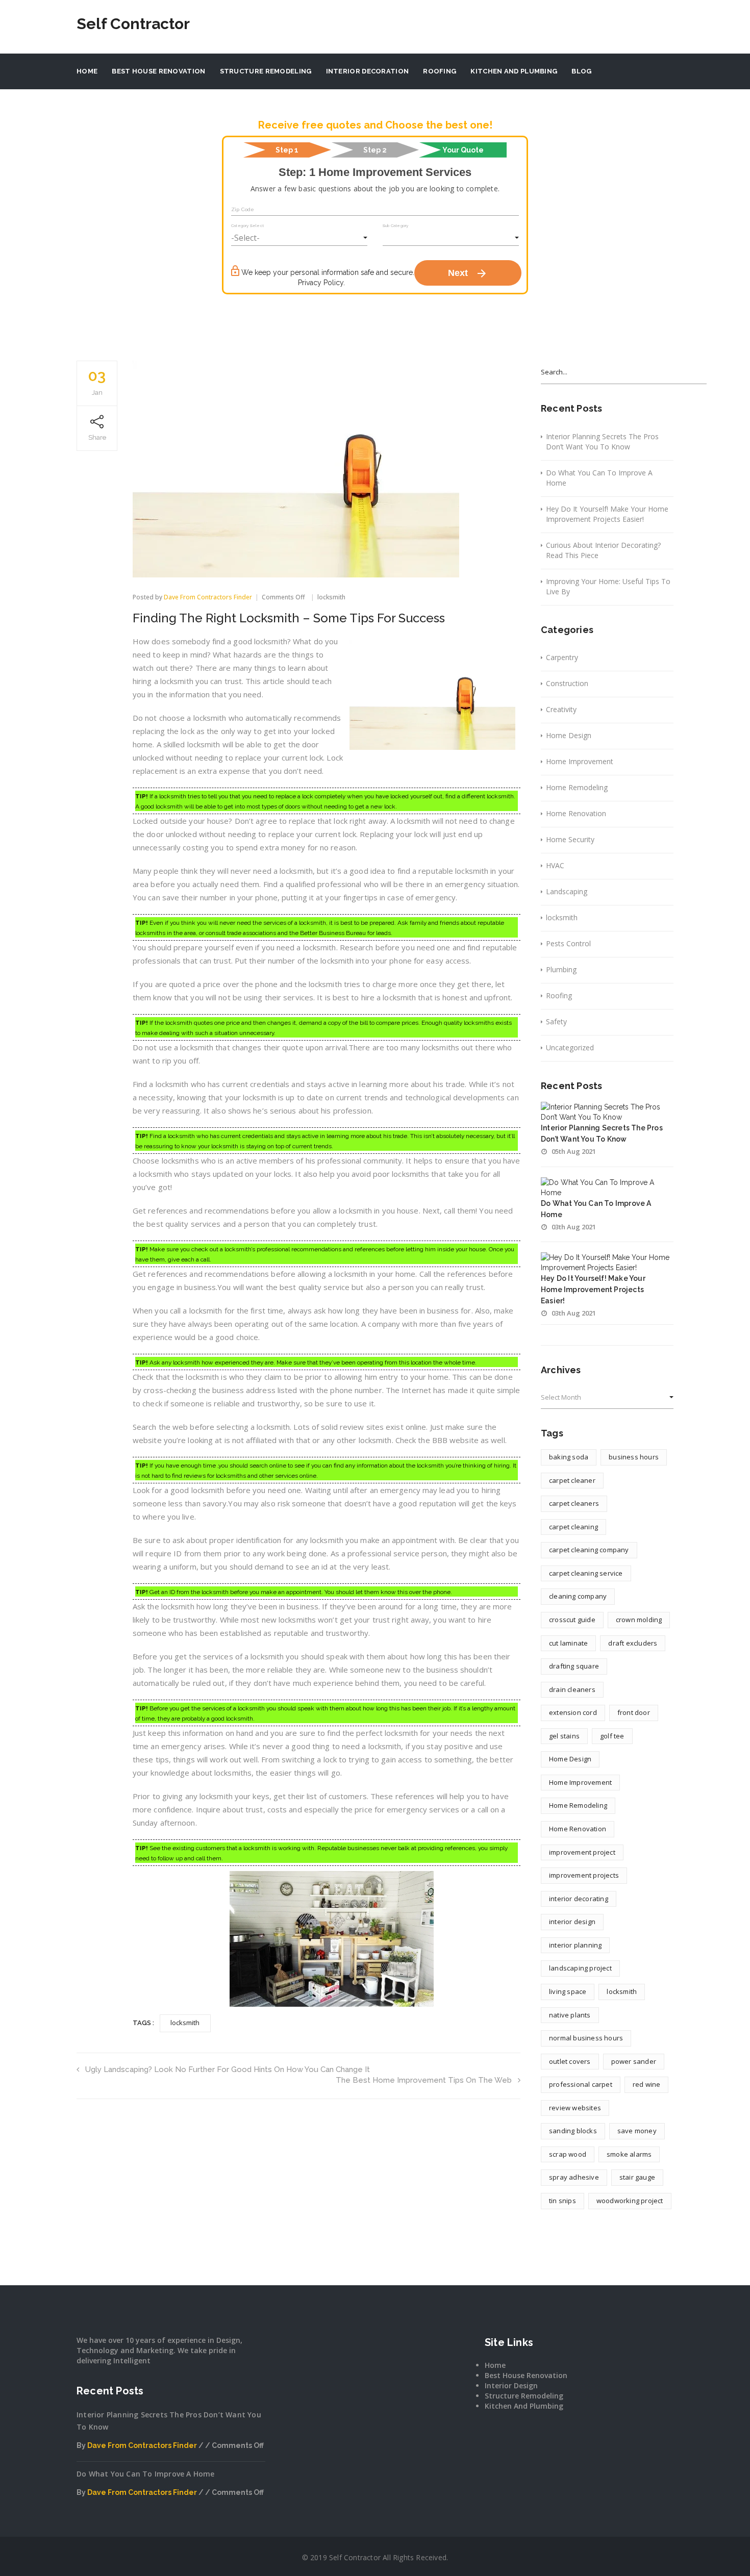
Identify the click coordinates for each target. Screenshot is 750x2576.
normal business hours (586, 2038)
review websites (575, 2108)
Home (87, 71)
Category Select (247, 225)
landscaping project (580, 1968)
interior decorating (579, 1899)
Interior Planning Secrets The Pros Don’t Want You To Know (602, 441)
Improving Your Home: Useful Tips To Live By (608, 586)
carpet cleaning (573, 1527)
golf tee (612, 1736)
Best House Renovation (158, 71)
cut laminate (568, 1643)
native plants (570, 2015)
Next (468, 273)
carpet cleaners (574, 1503)
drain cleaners (572, 1689)
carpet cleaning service (586, 1573)
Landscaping (567, 891)
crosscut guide (572, 1620)
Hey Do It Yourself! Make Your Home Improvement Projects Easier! (607, 514)
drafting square (574, 1666)
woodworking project (630, 2201)
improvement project (582, 1852)
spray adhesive (574, 2177)
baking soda (569, 1457)
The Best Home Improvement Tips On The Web (424, 2080)
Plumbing (561, 969)
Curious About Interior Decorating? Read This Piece (603, 550)
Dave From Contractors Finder (208, 597)
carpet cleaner (572, 1480)
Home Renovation (576, 813)
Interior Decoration (368, 71)
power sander (634, 2061)
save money (637, 2131)
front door (634, 1712)
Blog (581, 71)
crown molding (639, 1620)
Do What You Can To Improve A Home (599, 478)
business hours (634, 1457)
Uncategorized (570, 1047)
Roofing (440, 71)
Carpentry (562, 657)
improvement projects (584, 1875)
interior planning (575, 1945)
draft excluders (633, 1643)
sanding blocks (573, 2131)
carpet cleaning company (589, 1550)
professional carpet (581, 2084)
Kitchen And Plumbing (514, 71)
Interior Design (511, 2385)
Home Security (570, 839)
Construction (567, 683)
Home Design (569, 735)
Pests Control (568, 943)
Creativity (561, 709)
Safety (556, 1021)
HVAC (555, 865)
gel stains (564, 1736)
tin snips (562, 2201)
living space (568, 1991)
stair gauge (637, 2177)
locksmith (331, 597)
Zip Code (243, 209)
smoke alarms (629, 2154)
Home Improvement (580, 761)
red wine (647, 2084)
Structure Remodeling (266, 71)
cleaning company (578, 1596)
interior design (572, 1922)
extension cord (573, 1712)
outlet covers (570, 2061)
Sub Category (395, 225)
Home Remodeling (577, 787)
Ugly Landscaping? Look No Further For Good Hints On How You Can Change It (228, 2069)
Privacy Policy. (321, 283)
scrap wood (568, 2154)
